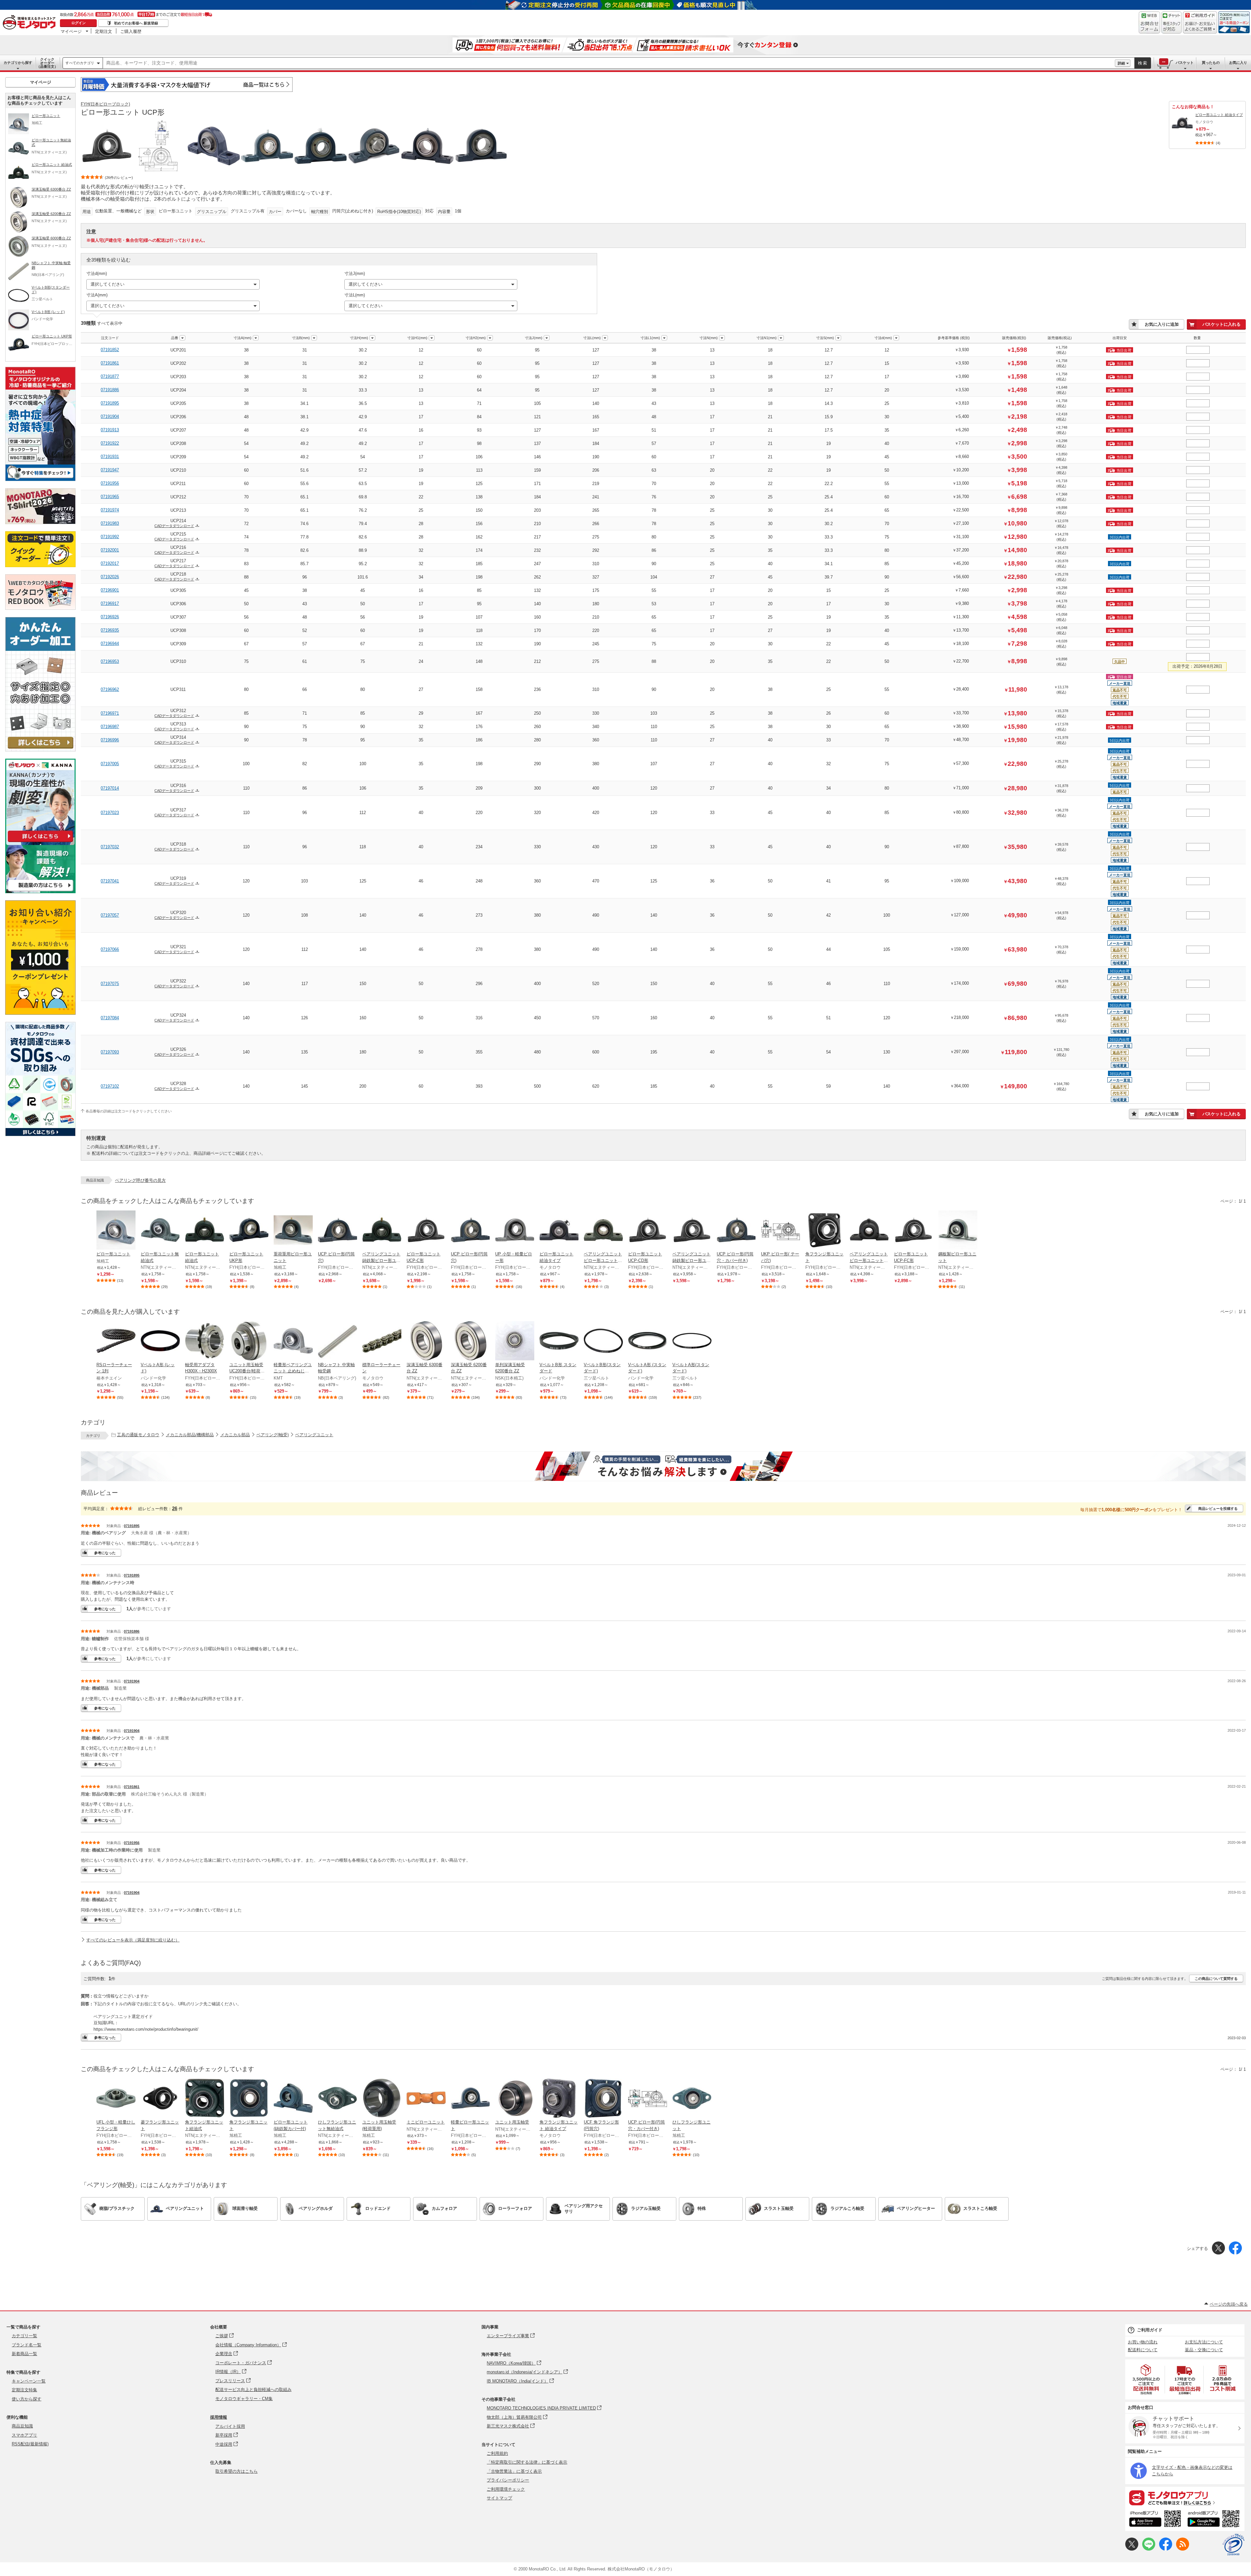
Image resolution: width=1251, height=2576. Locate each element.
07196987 (110, 727)
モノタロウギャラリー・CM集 (244, 2399)
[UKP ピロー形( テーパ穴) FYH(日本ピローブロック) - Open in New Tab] (781, 1231)
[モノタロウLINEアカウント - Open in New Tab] (1149, 2549)
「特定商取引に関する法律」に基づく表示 (527, 2462)
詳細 (1121, 63)
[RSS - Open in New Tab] (1183, 2549)
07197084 (110, 1018)
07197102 (110, 1086)
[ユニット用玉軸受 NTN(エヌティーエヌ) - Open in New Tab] (515, 2099)
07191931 (110, 457)
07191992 (110, 537)
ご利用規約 (497, 2453)
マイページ (71, 31)
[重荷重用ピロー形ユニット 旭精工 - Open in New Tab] (293, 1231)
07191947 (110, 470)
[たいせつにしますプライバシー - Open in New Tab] (1233, 2545)
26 (175, 1508)
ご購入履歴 (131, 31)
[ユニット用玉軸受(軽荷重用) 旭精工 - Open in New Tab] (382, 2099)
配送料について (1143, 2350)
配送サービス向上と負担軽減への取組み (253, 2390)
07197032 (110, 847)
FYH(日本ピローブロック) (105, 104)
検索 (1143, 63)
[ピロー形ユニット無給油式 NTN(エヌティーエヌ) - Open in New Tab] (160, 1231)
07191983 (110, 523)
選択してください (108, 284)
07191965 (110, 497)
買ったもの (1211, 63)
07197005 (110, 764)
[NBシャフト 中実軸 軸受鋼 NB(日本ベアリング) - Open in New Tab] (338, 1341)
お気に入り (1238, 63)
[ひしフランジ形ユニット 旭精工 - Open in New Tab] (692, 2099)
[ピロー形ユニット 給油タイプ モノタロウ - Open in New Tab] (559, 1231)
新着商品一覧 (24, 2354)
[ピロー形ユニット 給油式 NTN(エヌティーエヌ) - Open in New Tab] (205, 1231)
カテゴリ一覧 (24, 2336)
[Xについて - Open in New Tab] (1132, 2549)
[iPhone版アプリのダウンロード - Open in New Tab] (1155, 2520)
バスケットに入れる (1222, 324)
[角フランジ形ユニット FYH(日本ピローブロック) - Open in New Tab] (825, 1231)
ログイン (79, 23)
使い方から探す (27, 2399)
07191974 (110, 510)
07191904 (110, 416)
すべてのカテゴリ (80, 63)
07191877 (110, 376)
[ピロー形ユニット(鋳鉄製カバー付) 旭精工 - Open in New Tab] (293, 2099)
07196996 (110, 740)
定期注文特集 (24, 2390)
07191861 (110, 363)
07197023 (110, 813)
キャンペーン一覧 (29, 2381)
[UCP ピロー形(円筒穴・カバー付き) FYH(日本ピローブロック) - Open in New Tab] (736, 1231)
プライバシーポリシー (508, 2480)
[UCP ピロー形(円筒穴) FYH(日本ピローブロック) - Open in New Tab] (338, 1231)
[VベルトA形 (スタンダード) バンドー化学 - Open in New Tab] (648, 1341)
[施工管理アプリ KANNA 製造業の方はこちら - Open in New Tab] (40, 891)
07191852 (110, 350)
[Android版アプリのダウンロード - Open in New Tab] (1215, 2520)
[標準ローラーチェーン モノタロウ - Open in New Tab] (382, 1341)
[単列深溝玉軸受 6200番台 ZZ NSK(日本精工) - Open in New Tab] (515, 1341)
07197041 (110, 881)
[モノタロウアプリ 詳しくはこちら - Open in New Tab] (1185, 2497)
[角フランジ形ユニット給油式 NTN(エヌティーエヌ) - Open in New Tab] (205, 2099)
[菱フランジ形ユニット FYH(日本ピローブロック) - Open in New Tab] (160, 2099)
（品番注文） (47, 63)
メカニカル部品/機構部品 (190, 1435)
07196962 (110, 689)
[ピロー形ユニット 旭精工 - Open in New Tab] (116, 1231)
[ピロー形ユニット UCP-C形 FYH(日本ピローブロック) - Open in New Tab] (426, 1231)
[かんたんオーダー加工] (40, 750)
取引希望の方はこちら (237, 2471)
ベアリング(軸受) (273, 1435)
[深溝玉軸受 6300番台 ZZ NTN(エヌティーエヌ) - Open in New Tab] (426, 1341)
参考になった (105, 1553)
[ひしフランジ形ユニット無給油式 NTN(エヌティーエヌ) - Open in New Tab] (338, 2099)
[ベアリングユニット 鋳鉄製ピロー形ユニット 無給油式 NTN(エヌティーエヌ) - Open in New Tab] (692, 1231)
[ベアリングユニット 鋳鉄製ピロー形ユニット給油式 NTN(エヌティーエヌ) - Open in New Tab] (382, 1231)
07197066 (110, 949)
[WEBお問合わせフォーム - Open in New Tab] (1149, 22)
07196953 (110, 661)
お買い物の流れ (1143, 2342)
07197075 (110, 984)
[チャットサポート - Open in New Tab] (1172, 22)
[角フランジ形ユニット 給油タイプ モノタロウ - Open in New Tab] (559, 2099)
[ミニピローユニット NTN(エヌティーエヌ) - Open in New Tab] (426, 2099)
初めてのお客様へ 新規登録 (136, 23)
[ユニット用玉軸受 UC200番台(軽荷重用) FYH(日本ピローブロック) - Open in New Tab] (249, 1341)
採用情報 (219, 2417)
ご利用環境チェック (506, 2489)
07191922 (110, 443)
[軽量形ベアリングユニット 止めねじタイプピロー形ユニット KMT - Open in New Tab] (293, 1341)
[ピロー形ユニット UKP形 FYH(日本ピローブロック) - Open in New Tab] (249, 1231)
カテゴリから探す (18, 63)
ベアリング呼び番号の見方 (140, 1180)
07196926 (110, 617)
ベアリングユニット (314, 1435)
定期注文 (104, 31)
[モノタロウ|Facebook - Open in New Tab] (1166, 2549)
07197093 (110, 1052)
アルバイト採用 (230, 2426)
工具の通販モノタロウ (138, 1435)
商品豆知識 (22, 2426)
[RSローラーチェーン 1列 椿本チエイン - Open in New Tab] (116, 1341)
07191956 (110, 483)
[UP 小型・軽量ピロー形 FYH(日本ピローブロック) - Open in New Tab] (515, 1231)
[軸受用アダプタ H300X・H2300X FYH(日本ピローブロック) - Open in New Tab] (205, 1341)
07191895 (110, 403)
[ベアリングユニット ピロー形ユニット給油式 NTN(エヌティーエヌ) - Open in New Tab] (603, 1231)
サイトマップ (499, 2498)
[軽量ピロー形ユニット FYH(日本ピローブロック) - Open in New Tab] (470, 2099)
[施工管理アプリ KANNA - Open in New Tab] (40, 842)
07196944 (110, 644)
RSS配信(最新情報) (30, 2444)
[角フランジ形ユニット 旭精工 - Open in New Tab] (249, 2099)
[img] (31, 23)
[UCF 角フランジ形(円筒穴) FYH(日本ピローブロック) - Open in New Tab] (603, 2099)
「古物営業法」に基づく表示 (514, 2471)
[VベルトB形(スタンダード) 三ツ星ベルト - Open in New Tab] (603, 1341)
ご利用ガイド (1150, 2330)
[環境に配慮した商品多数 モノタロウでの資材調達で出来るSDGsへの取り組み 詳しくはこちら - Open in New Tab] (40, 1134)
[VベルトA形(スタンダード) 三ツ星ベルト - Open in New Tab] (692, 1341)
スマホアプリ (24, 2435)
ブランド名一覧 (27, 2345)
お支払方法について (1204, 2342)
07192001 (110, 550)
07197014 (110, 788)
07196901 (110, 590)
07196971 (110, 713)
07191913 (110, 430)
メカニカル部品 (235, 1435)
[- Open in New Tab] (1146, 2379)
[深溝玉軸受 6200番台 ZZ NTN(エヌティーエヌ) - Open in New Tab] (470, 1341)
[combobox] (609, 63)
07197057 (110, 915)
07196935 (110, 630)
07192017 (110, 563)
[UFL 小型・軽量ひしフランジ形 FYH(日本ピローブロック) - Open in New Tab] (116, 2099)
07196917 (110, 603)
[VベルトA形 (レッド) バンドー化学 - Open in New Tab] (160, 1341)
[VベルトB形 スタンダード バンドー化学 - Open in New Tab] (559, 1341)
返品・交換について (1204, 2350)
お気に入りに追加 (1162, 324)
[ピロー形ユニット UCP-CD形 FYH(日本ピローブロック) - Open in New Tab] (648, 1231)
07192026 (110, 577)
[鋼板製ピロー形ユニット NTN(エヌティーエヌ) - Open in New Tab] (958, 1231)
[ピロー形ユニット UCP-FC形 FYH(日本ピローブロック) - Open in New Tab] (913, 1231)
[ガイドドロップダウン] (1200, 27)
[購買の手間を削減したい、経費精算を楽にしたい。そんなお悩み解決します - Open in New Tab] (663, 1466)
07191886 (110, 390)
